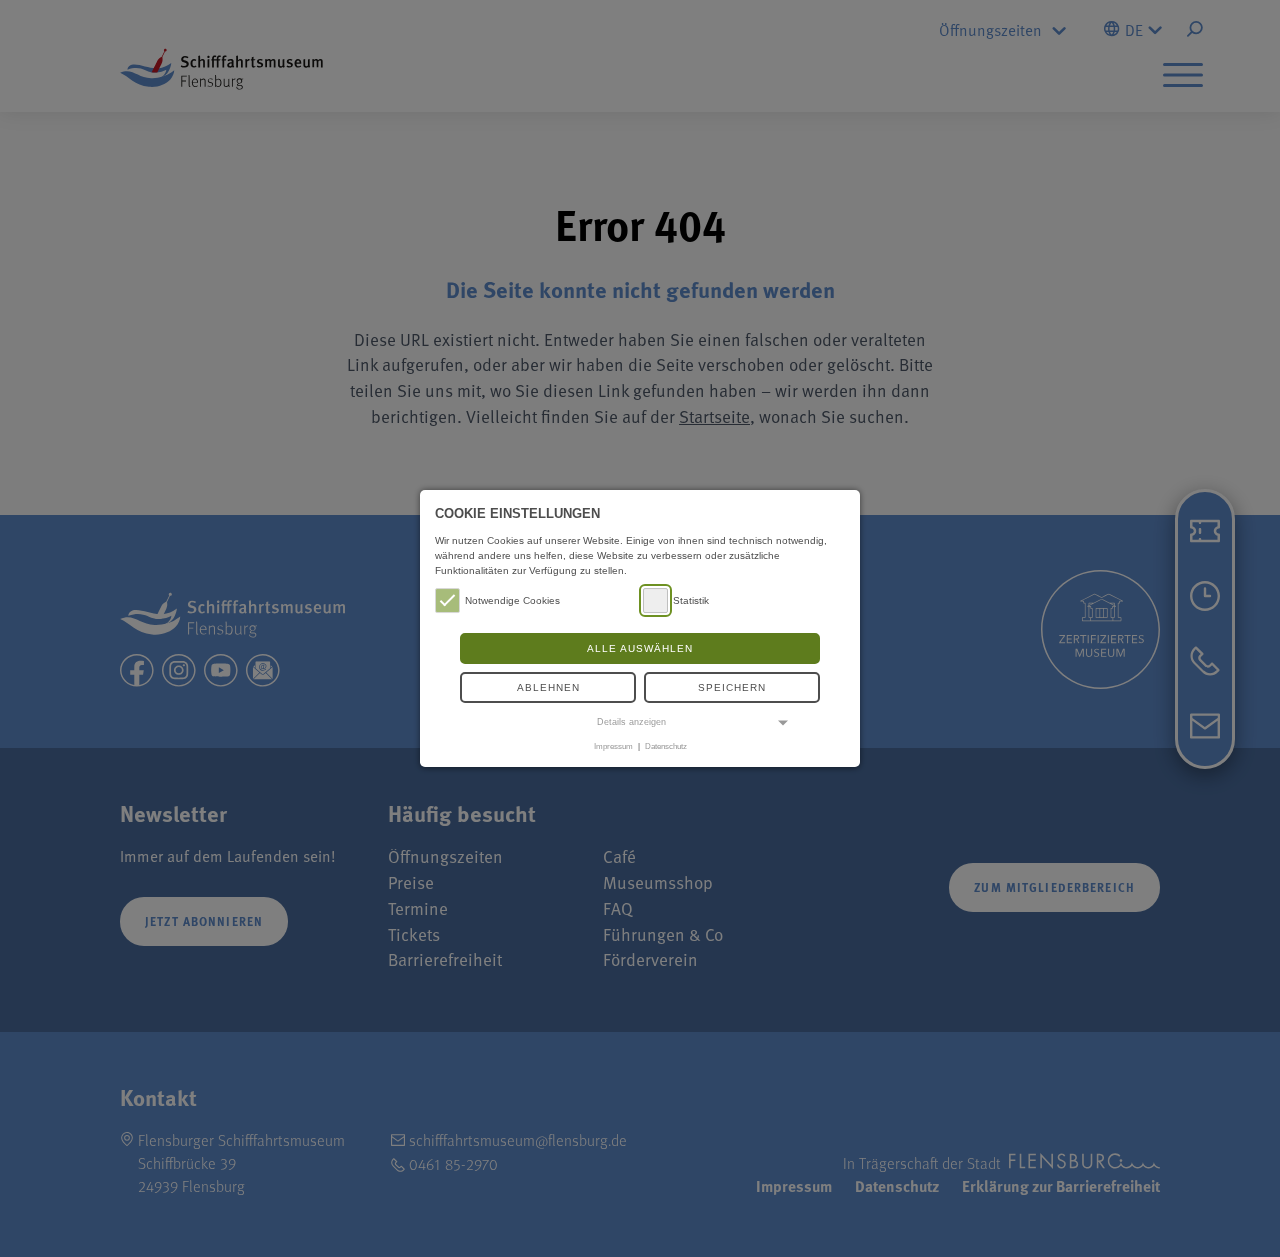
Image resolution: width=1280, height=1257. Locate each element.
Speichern (732, 687)
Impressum (613, 746)
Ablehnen (548, 687)
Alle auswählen (640, 648)
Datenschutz (666, 746)
